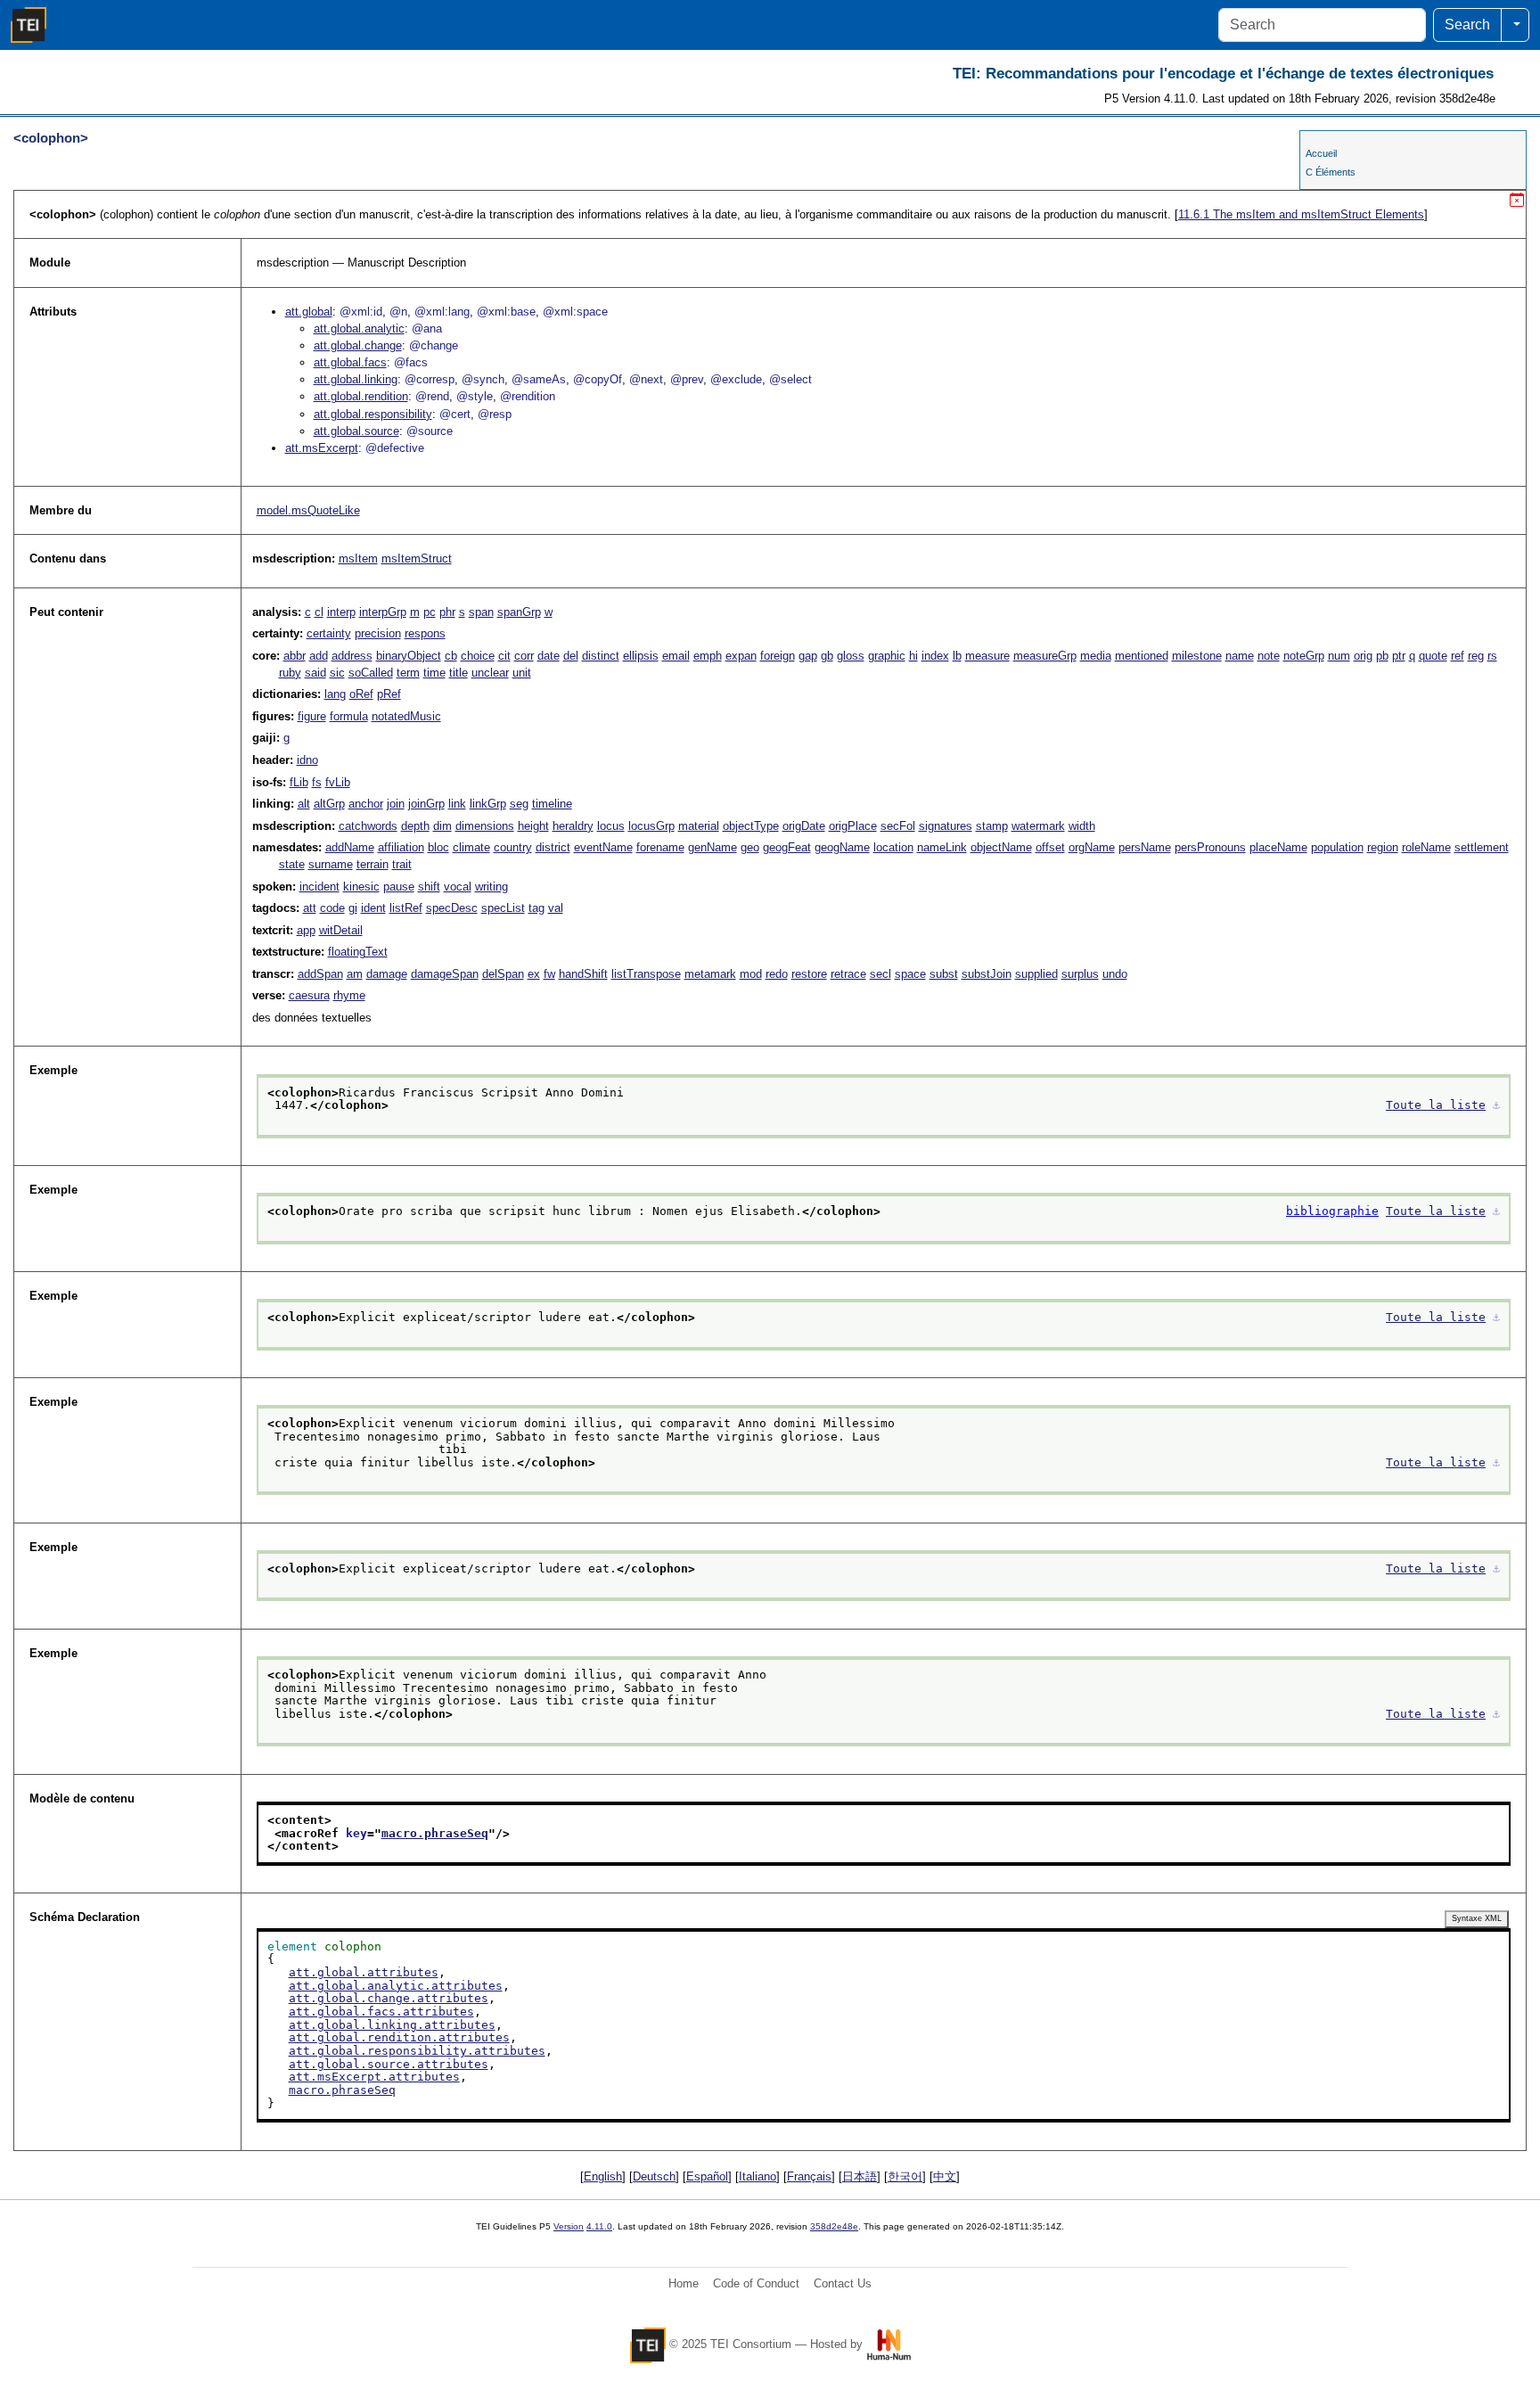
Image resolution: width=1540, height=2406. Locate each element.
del (571, 656)
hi (913, 656)
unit (522, 673)
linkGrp (488, 804)
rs (1492, 656)
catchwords (368, 826)
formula (349, 716)
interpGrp (383, 612)
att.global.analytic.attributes (396, 1986)
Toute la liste (1436, 1105)
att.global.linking (356, 379)
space (910, 974)
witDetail (341, 930)
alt (304, 804)
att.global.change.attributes (389, 1998)
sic (337, 673)
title (459, 673)
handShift (583, 974)
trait (402, 864)
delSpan (503, 974)
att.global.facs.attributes (381, 2012)
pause (399, 887)
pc (430, 612)
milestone (1197, 656)
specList (503, 908)
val (556, 908)
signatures (946, 826)
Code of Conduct (756, 2283)
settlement (1482, 847)
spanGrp (519, 612)
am (355, 974)
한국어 (905, 2176)
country (513, 847)
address (352, 656)
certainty (329, 633)
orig (1363, 656)
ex (534, 974)
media (1096, 656)
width (1082, 826)
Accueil (1321, 153)
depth (415, 826)
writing (491, 887)
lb (957, 656)
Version (569, 2226)
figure (312, 716)
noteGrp (1304, 656)
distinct (601, 656)
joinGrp (426, 804)
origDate (804, 826)
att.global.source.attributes (389, 2064)
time (434, 673)
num (1339, 656)
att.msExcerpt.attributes (374, 2077)
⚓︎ (1496, 1105)
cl (319, 612)
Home (684, 2283)
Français (809, 2176)
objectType (751, 826)
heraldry (573, 826)
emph (708, 656)
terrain (373, 864)
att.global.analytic (359, 328)
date (549, 656)
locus (611, 826)
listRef (406, 908)
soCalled (371, 673)
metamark (710, 974)
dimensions (485, 826)
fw (549, 974)
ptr (1399, 656)
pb (1382, 656)
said (315, 673)
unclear (490, 673)
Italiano (758, 2176)
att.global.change (358, 345)
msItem (358, 558)
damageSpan (445, 974)
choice (478, 656)
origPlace (853, 826)
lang (335, 694)
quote (1433, 656)
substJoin (987, 974)
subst (944, 974)
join (396, 804)
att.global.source (356, 431)
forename (660, 847)
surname (331, 864)
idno (307, 760)
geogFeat (787, 847)
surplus (1080, 974)
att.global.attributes (364, 1972)
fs (317, 782)
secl (881, 974)
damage (387, 974)
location (893, 847)
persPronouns (1210, 847)
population (1337, 847)
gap (808, 656)
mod (751, 974)
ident (373, 908)
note (1269, 656)
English (603, 2176)
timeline (552, 804)
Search (1467, 25)
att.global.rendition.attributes (399, 2037)
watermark (1038, 826)
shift (429, 887)
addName (350, 847)
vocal (458, 887)
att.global (309, 312)
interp (341, 612)
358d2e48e (834, 2226)
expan (741, 656)
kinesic (361, 887)
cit (504, 656)
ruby (290, 673)
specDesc (452, 908)
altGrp (329, 804)
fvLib (338, 782)
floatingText (358, 952)
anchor (366, 804)
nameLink (942, 847)
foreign (778, 656)
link (457, 804)
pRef (389, 694)
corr (524, 656)
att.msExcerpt (322, 448)
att (310, 908)
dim (442, 826)
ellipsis (641, 656)
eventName (603, 847)
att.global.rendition (361, 396)
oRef (361, 694)
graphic (887, 656)
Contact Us (843, 2283)
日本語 (860, 2176)
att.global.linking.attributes (392, 2025)
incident (319, 887)
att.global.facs (350, 362)
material (699, 826)
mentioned (1142, 656)
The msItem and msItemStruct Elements (1301, 214)
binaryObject (409, 656)
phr (447, 612)
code (332, 908)
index (935, 656)
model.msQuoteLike (308, 510)
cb (451, 656)
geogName (842, 847)
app (306, 930)
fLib (299, 782)
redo (777, 974)
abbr (295, 656)
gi (353, 908)
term (408, 673)
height (533, 826)
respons (425, 633)
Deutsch (654, 2176)
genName (713, 847)
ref (1458, 656)
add (319, 656)
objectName (1001, 847)
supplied (1036, 974)
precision (378, 633)
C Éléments (1331, 172)
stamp (992, 826)
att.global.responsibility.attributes (417, 2051)
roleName (1426, 847)
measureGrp (1045, 656)
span (481, 612)
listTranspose (646, 974)
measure (987, 656)
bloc (438, 847)
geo (750, 847)
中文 (945, 2176)
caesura (309, 995)
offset (1050, 847)
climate (471, 847)
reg (1476, 656)
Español (707, 2176)
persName (1145, 847)
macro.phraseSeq (435, 1833)
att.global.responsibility (373, 414)
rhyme (349, 995)
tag (537, 908)
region (1383, 847)
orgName (1092, 847)
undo (1115, 974)
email (676, 656)
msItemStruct (417, 558)
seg (519, 804)
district (553, 847)
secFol (898, 826)
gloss (851, 656)
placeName (1278, 847)
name (1240, 656)
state (292, 864)
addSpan (320, 974)
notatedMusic (406, 716)
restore (809, 974)
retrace (848, 974)
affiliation (401, 847)
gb (827, 656)
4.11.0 (599, 2226)
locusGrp (651, 826)
